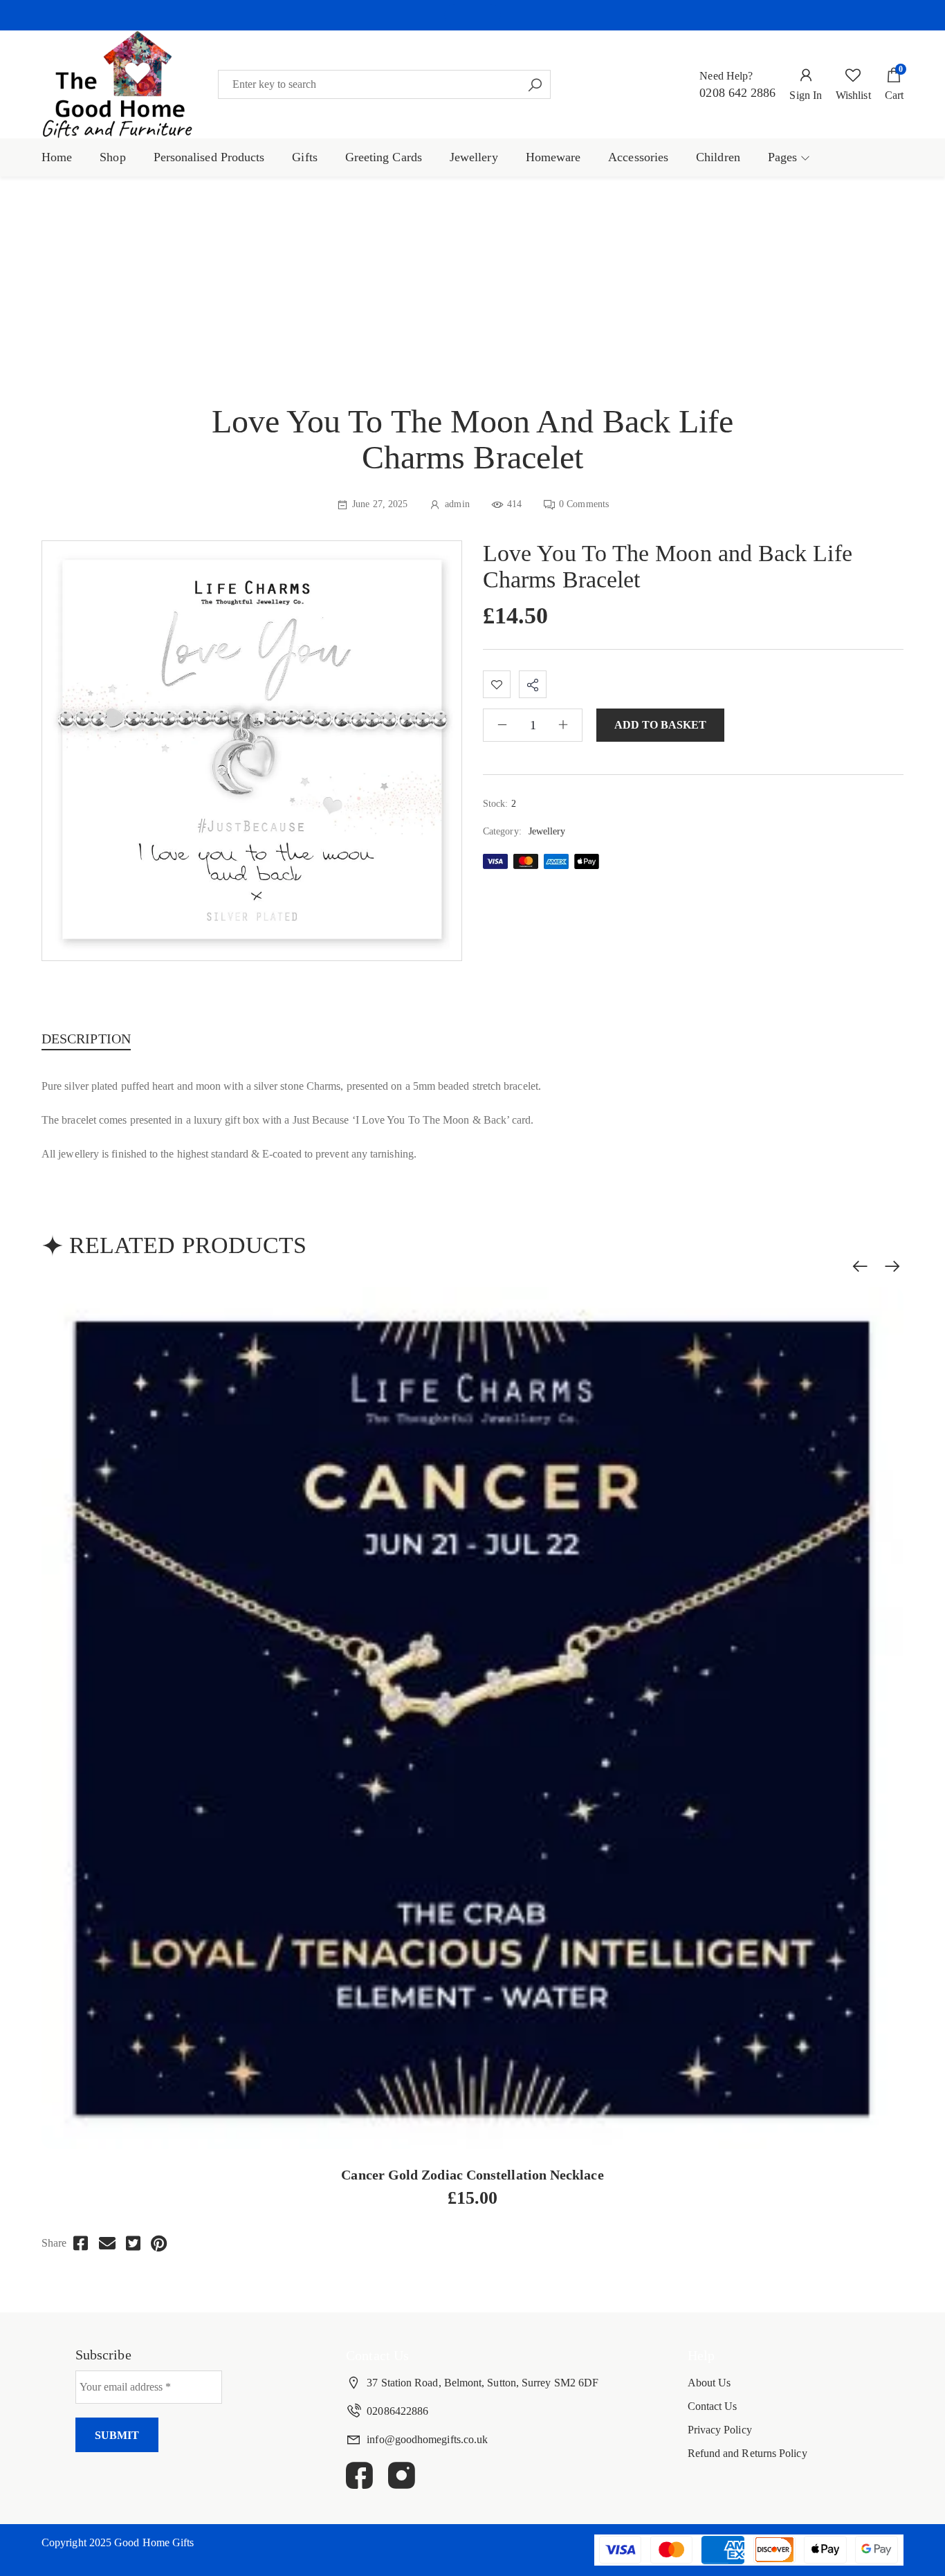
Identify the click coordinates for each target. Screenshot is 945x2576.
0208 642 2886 (737, 93)
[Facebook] (81, 2244)
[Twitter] (133, 2244)
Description (86, 1039)
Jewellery (547, 831)
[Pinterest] (159, 2244)
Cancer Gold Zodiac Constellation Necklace (472, 2175)
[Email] (107, 2244)
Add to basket (660, 725)
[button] (472, 15)
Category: (502, 831)
